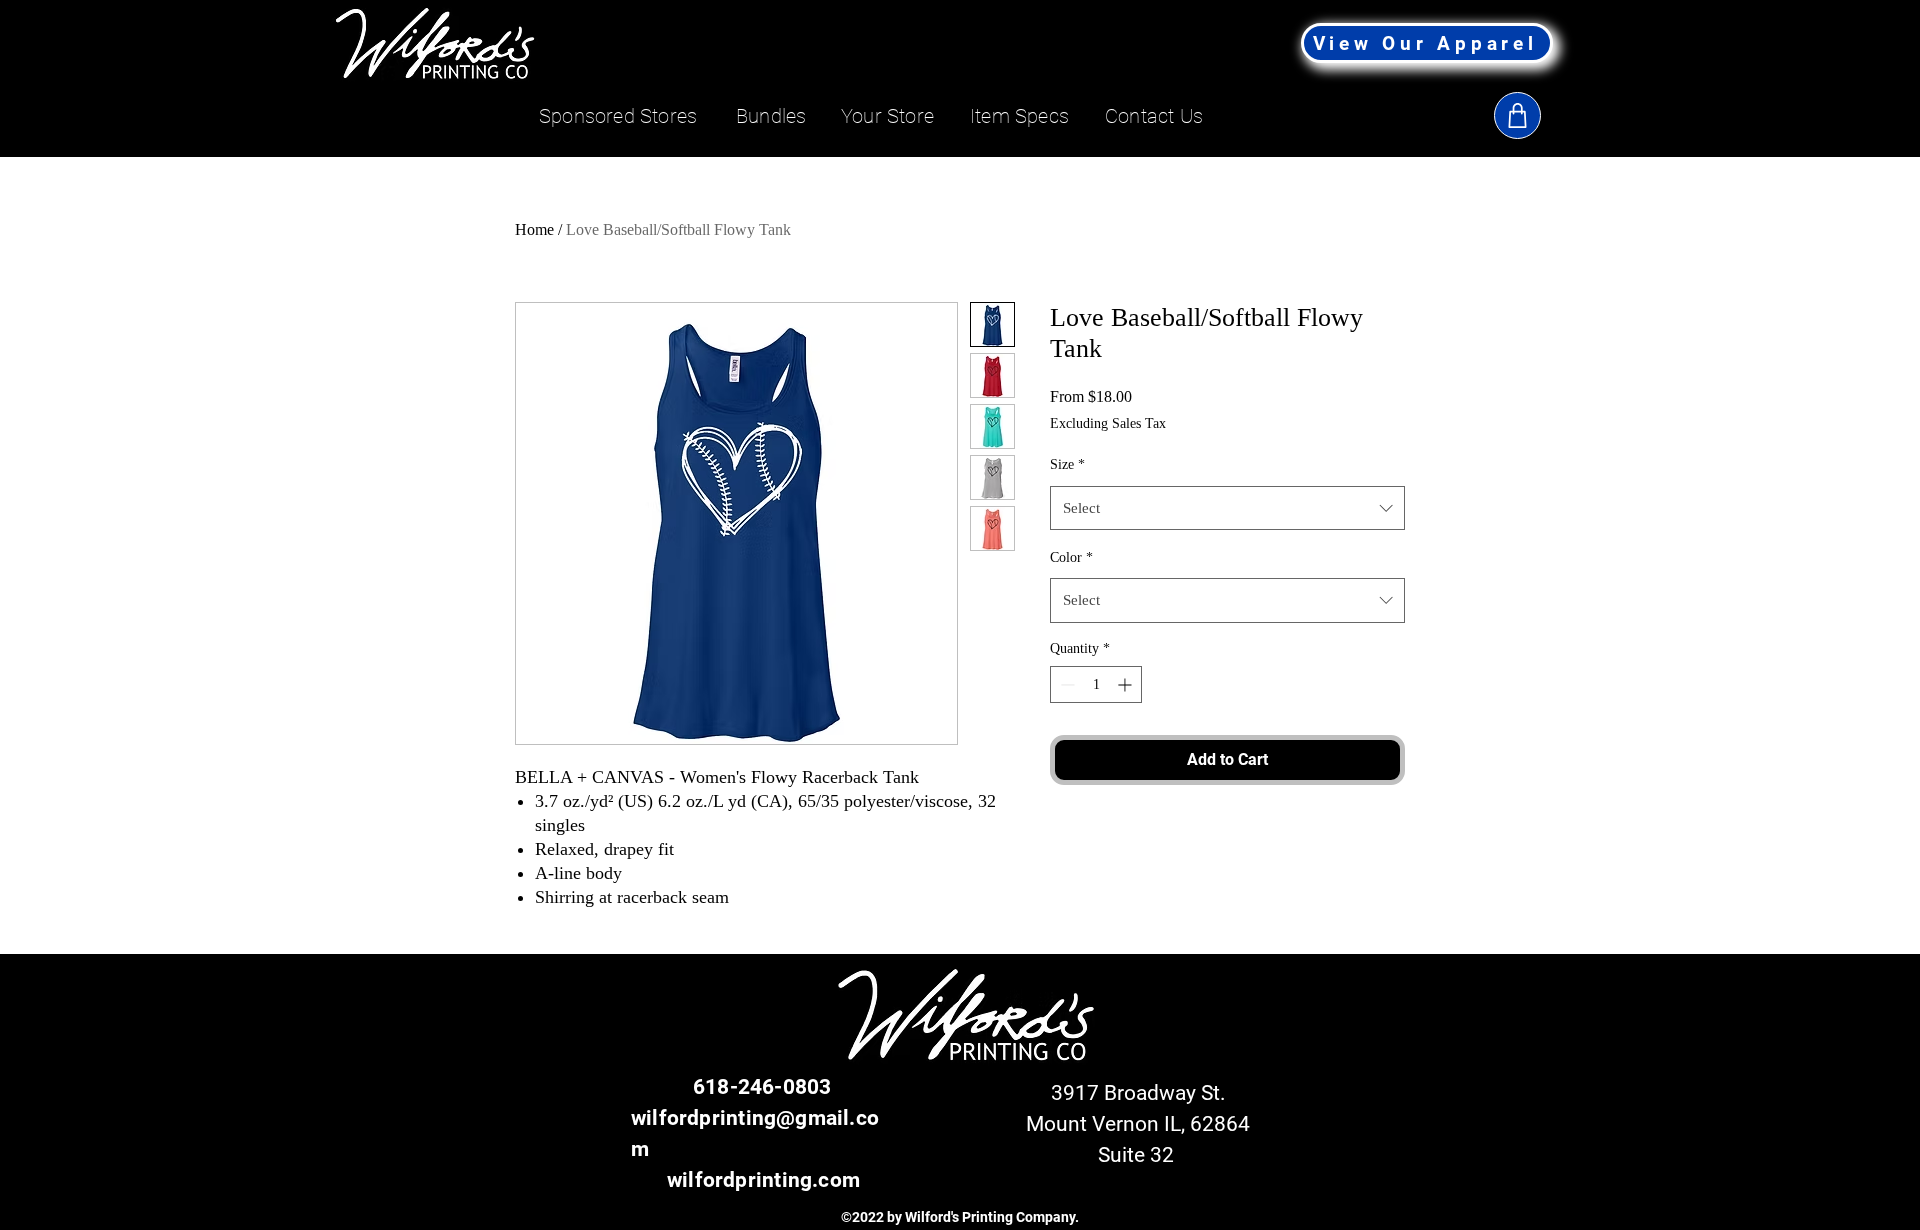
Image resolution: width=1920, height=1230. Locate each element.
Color (1071, 557)
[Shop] (1517, 115)
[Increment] (1126, 684)
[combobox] (1227, 508)
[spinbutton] (1096, 684)
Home (534, 229)
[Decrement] (1065, 684)
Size (1067, 464)
